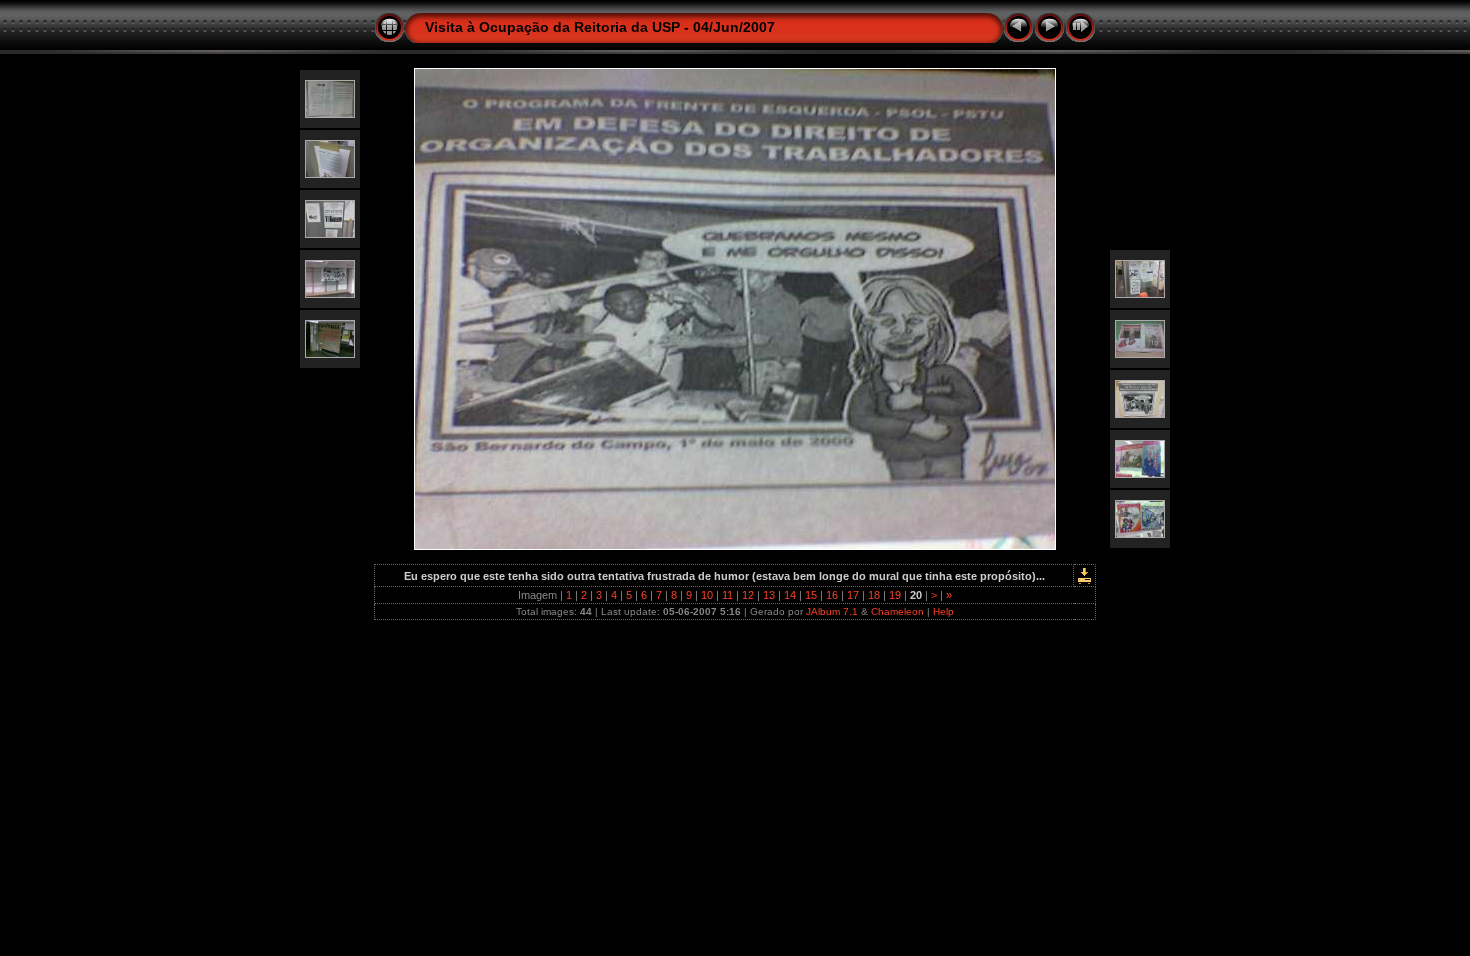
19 (895, 595)
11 (727, 595)
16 (832, 595)
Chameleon (897, 611)
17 (853, 595)
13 (769, 595)
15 (811, 595)
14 (790, 595)
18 (874, 595)
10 (707, 595)
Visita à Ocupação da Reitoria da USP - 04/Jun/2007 (600, 27)
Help (943, 611)
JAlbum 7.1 (832, 611)
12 (748, 595)
